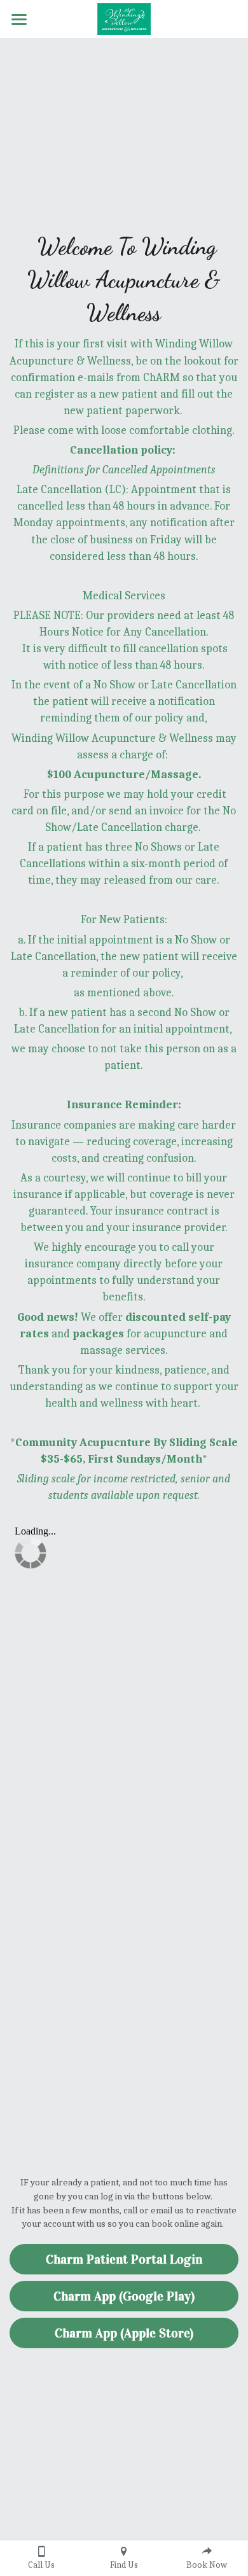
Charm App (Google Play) (124, 2296)
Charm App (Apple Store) (124, 2333)
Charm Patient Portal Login (124, 2259)
